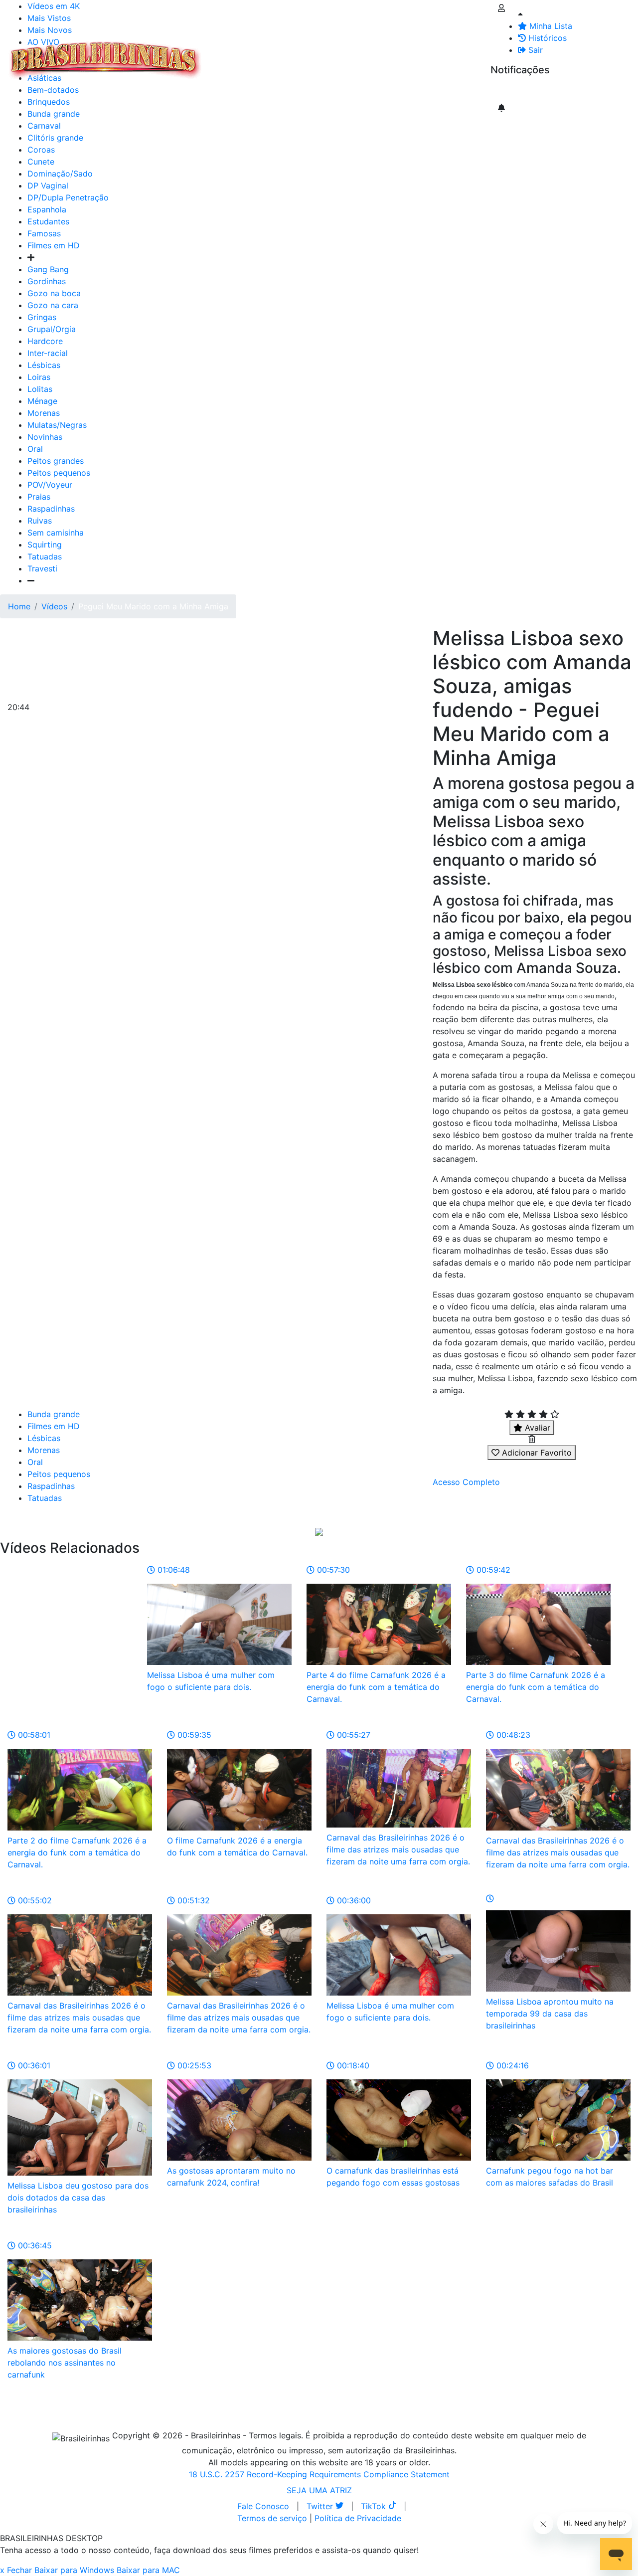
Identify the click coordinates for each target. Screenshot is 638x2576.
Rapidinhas (334, 54)
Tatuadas (45, 556)
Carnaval (44, 126)
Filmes (226, 54)
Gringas (42, 317)
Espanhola (47, 209)
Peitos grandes (56, 461)
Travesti (42, 568)
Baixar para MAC (148, 2570)
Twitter (321, 2506)
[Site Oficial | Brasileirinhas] (105, 60)
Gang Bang (48, 269)
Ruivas (40, 521)
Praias (39, 497)
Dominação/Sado (60, 174)
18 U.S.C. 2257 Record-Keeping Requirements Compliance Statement (319, 2474)
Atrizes (259, 54)
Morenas (44, 413)
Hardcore (45, 341)
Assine (510, 90)
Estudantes (48, 221)
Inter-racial (48, 353)
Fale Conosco (263, 2506)
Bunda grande (54, 1414)
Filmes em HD (54, 245)
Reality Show (404, 60)
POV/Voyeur (50, 485)
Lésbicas (44, 365)
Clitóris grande (55, 138)
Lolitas (40, 389)
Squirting (45, 545)
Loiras (39, 377)
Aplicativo (444, 54)
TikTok (375, 2506)
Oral (35, 449)
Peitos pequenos (59, 473)
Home (19, 606)
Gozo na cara (53, 305)
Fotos (373, 54)
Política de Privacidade (358, 2518)
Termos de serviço (272, 2518)
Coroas (41, 150)
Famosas (44, 233)
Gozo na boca (54, 293)
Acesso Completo (466, 1482)
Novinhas (45, 437)
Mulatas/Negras (57, 425)
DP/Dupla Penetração (68, 197)
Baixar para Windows (74, 2570)
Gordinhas (47, 281)
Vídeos (293, 54)
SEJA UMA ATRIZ (319, 2490)
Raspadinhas (51, 509)
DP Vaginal (48, 185)
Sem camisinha (56, 533)
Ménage (42, 401)
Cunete (41, 162)
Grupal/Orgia (52, 329)
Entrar (482, 54)
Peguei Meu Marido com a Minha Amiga (153, 606)
